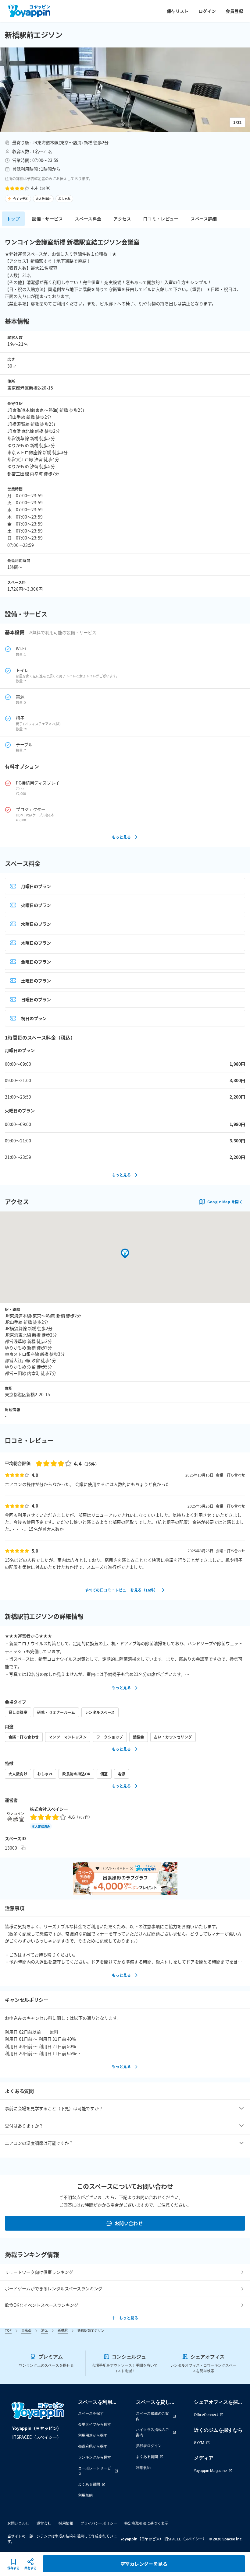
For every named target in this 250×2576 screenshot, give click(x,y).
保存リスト (178, 11)
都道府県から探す (93, 2446)
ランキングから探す (95, 2457)
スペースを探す (91, 2413)
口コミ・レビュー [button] (161, 219)
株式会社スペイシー (49, 1809)
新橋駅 (63, 2330)
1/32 (237, 122)
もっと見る (121, 837)
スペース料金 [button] (88, 219)
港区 (45, 2330)
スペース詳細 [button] (204, 219)
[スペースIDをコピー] (23, 1848)
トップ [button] (13, 219)
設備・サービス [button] (47, 219)
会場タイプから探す (95, 2424)
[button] (125, 90)
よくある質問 (89, 2484)
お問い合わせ (129, 2223)
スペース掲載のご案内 (152, 2416)
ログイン (207, 11)
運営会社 (44, 2523)
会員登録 (234, 11)
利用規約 (85, 2495)
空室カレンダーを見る (144, 2564)
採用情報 (66, 2523)
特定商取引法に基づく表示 (146, 2523)
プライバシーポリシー (99, 2523)
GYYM (199, 2443)
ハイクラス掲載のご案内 (152, 2432)
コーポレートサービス (95, 2471)
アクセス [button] (122, 219)
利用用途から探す (93, 2435)
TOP (8, 2330)
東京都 (26, 2330)
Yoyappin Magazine (210, 2471)
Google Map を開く (225, 1202)
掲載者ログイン (149, 2446)
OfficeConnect (206, 2415)
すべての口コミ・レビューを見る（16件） (121, 1590)
